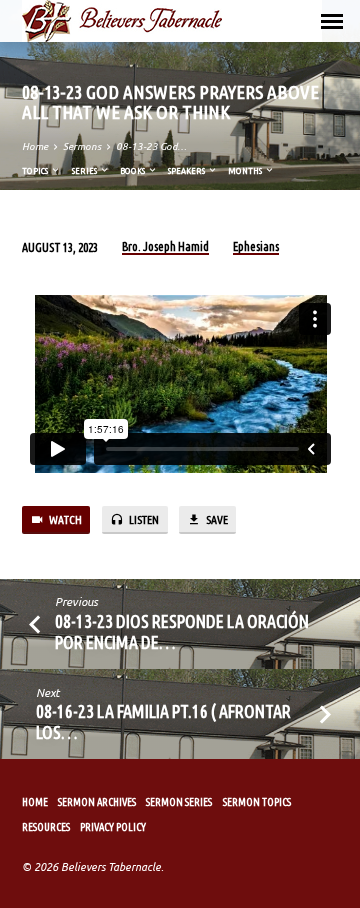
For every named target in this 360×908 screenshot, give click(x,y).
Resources (46, 827)
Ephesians (256, 246)
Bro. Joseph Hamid (165, 246)
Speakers (187, 170)
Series (85, 170)
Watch (64, 519)
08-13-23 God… (151, 146)
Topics (36, 170)
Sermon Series (179, 802)
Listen (143, 519)
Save (216, 519)
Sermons (82, 146)
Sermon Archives (97, 802)
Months (246, 170)
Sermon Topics (257, 802)
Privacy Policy (113, 827)
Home (35, 146)
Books (133, 170)
